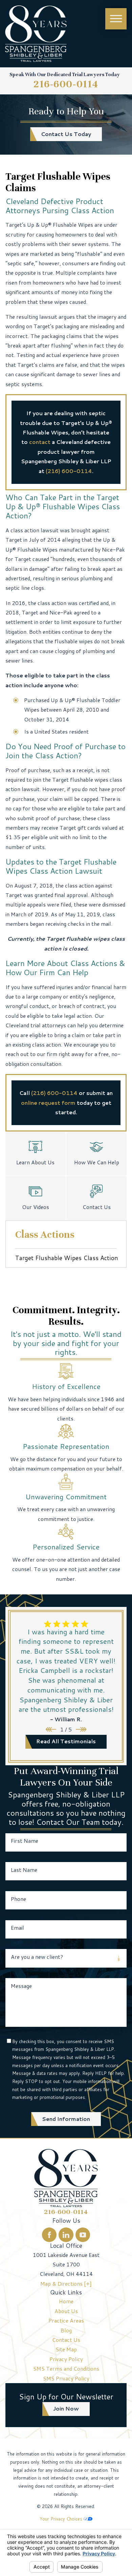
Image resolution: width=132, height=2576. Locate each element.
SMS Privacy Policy (66, 2378)
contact (40, 442)
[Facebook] (49, 2235)
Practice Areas (66, 2321)
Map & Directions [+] (66, 2284)
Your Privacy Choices (62, 2519)
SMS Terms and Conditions (66, 2369)
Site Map (66, 2349)
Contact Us (66, 2340)
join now (66, 2409)
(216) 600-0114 (69, 471)
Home (66, 2301)
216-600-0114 (66, 84)
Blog (66, 2330)
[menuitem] (66, 2301)
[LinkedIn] (66, 2235)
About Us (66, 2311)
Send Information (66, 2119)
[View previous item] (51, 1729)
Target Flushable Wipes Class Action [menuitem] (67, 1258)
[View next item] (81, 1729)
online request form (48, 1103)
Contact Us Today (66, 134)
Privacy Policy (66, 2359)
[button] (116, 19)
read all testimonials (66, 1741)
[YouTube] (83, 2235)
